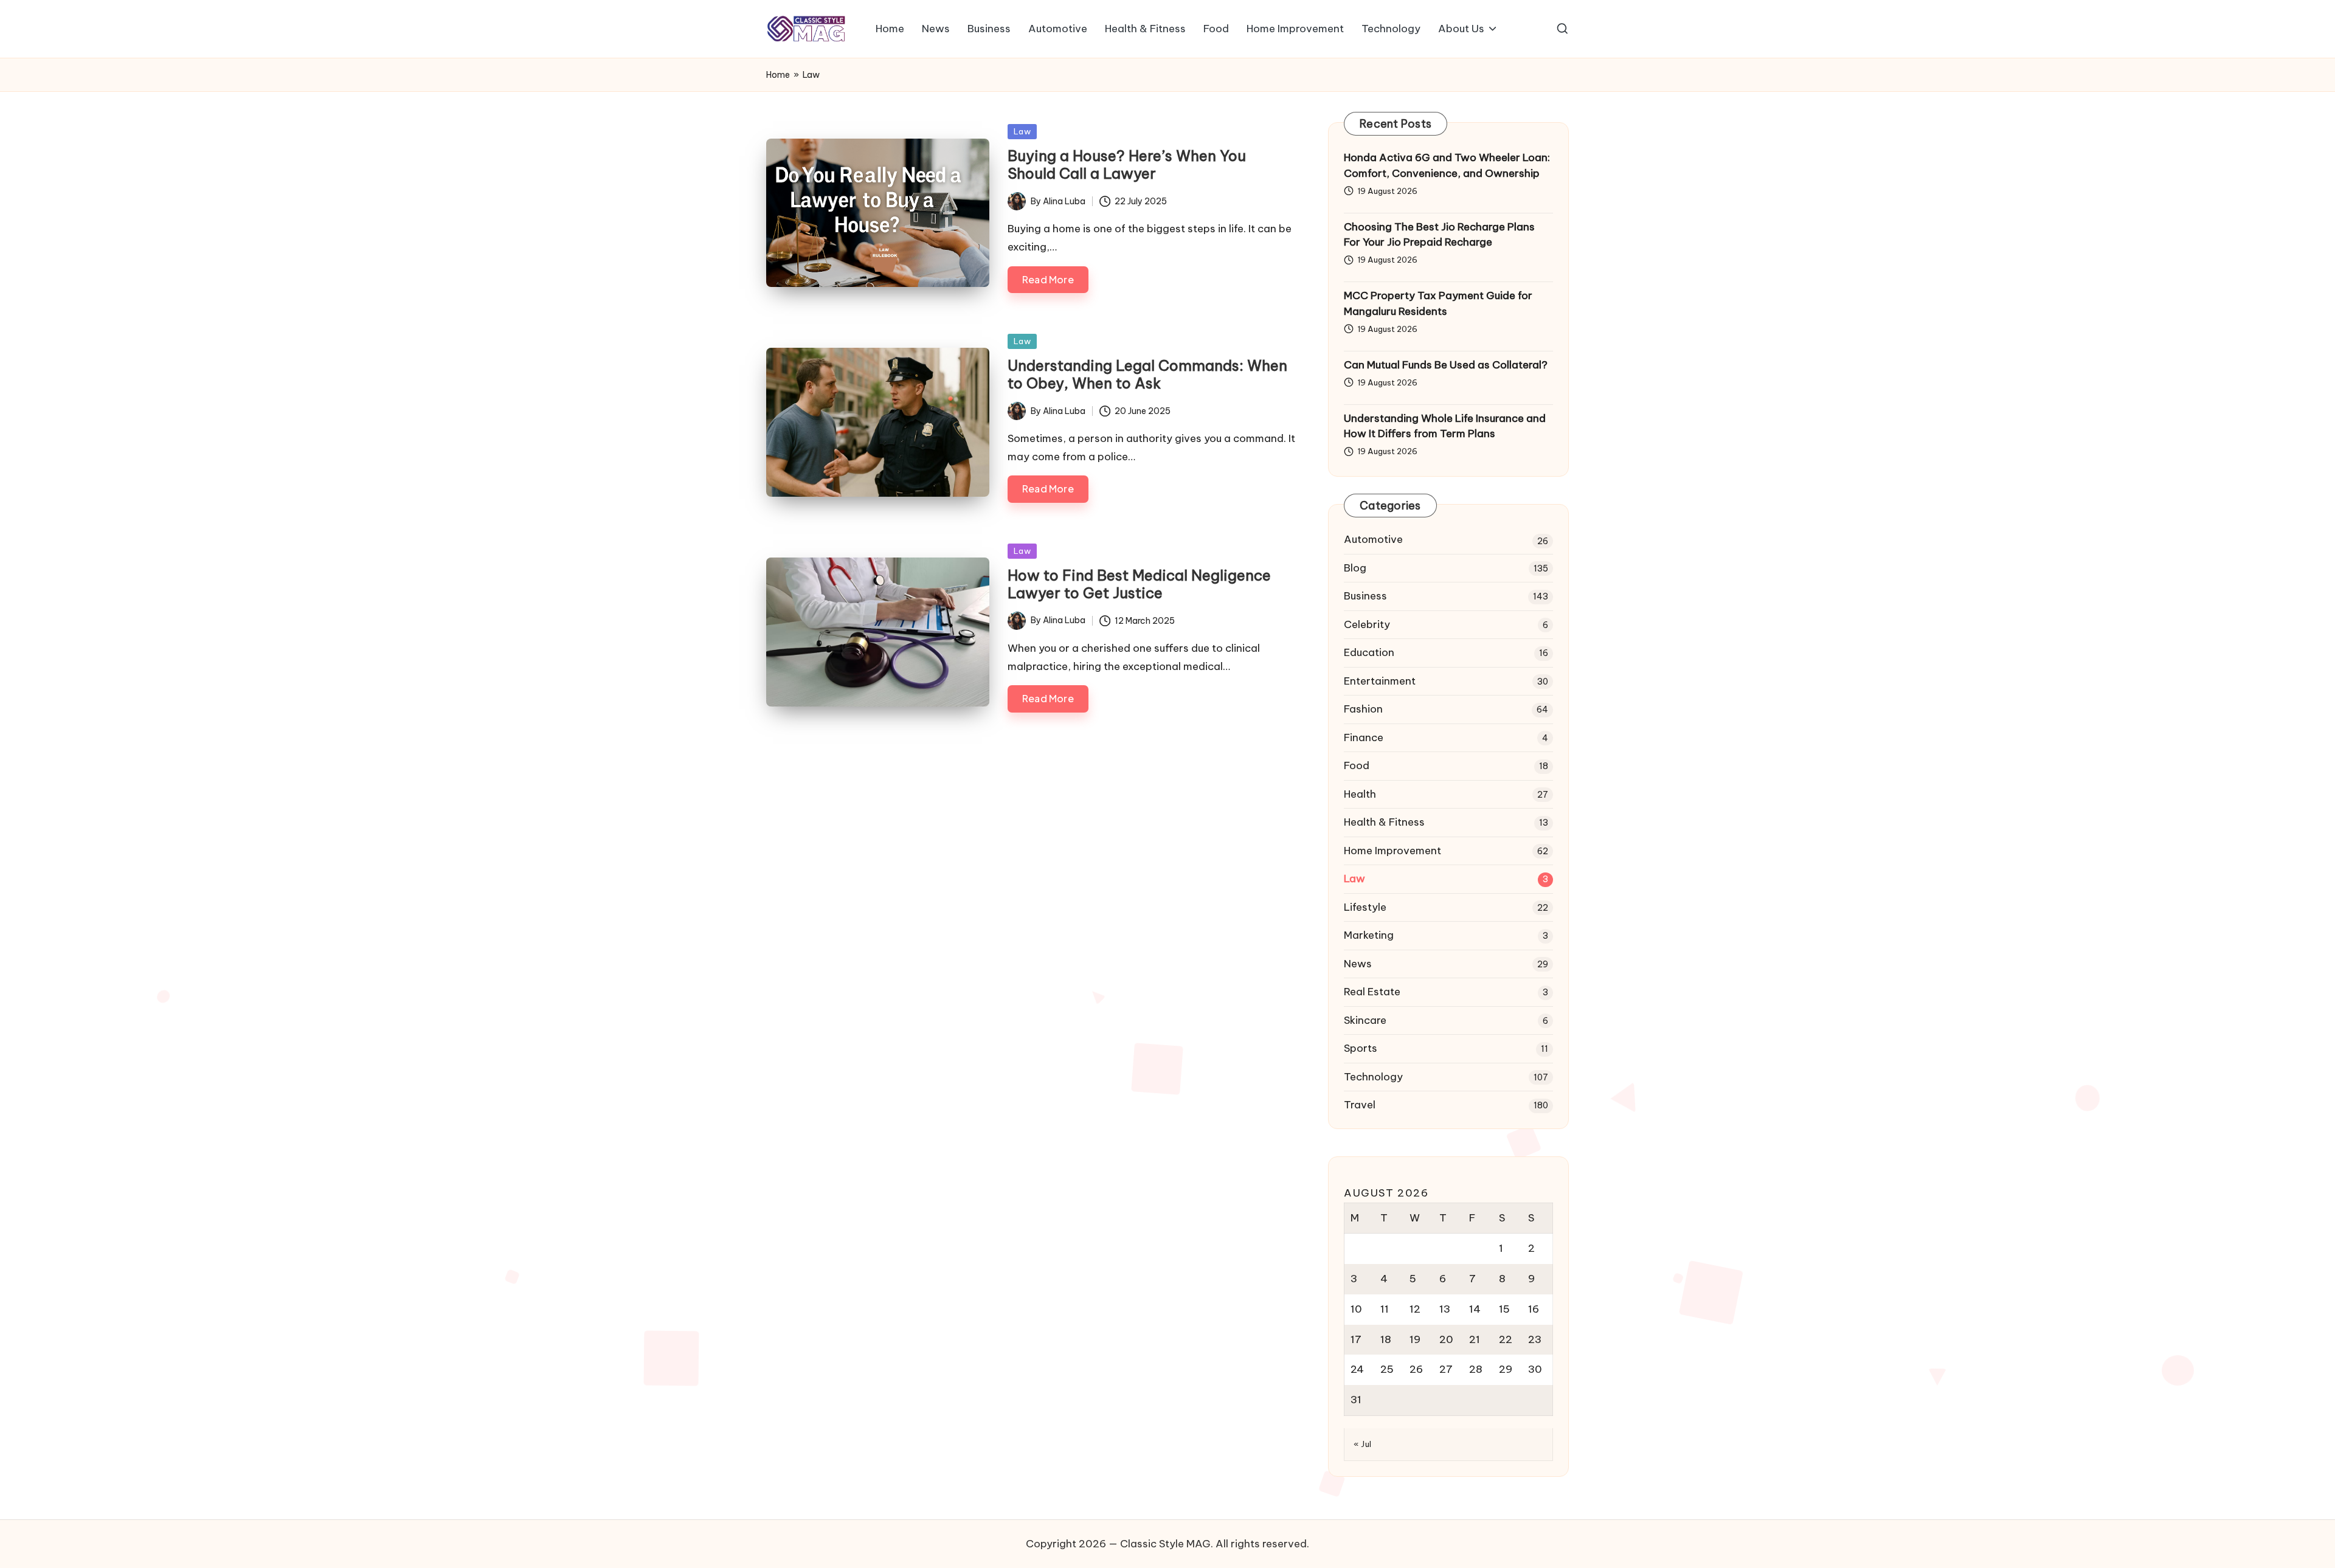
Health (1360, 794)
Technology (1373, 1077)
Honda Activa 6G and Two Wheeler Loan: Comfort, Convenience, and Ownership (1447, 165)
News (1358, 964)
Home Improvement (1392, 851)
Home (778, 75)
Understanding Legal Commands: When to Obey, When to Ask (1147, 374)
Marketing (1369, 935)
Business (1365, 596)
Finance (1364, 737)
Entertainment (1380, 681)
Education (1369, 652)
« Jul (1363, 1444)
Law (1022, 131)
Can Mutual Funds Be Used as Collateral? (1446, 365)
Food (1357, 765)
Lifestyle (1365, 907)
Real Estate (1372, 992)
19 (1415, 1339)
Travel (1360, 1105)
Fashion (1363, 709)
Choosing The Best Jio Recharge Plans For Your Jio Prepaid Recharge (1439, 235)
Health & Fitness (1384, 822)
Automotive (1373, 539)
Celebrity (1367, 624)
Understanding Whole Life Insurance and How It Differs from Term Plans (1445, 426)
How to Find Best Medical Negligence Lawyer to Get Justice (1139, 584)
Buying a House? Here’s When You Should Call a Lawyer (1127, 164)
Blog (1355, 568)
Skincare (1365, 1020)
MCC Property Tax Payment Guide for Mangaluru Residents (1438, 303)
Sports (1361, 1048)
